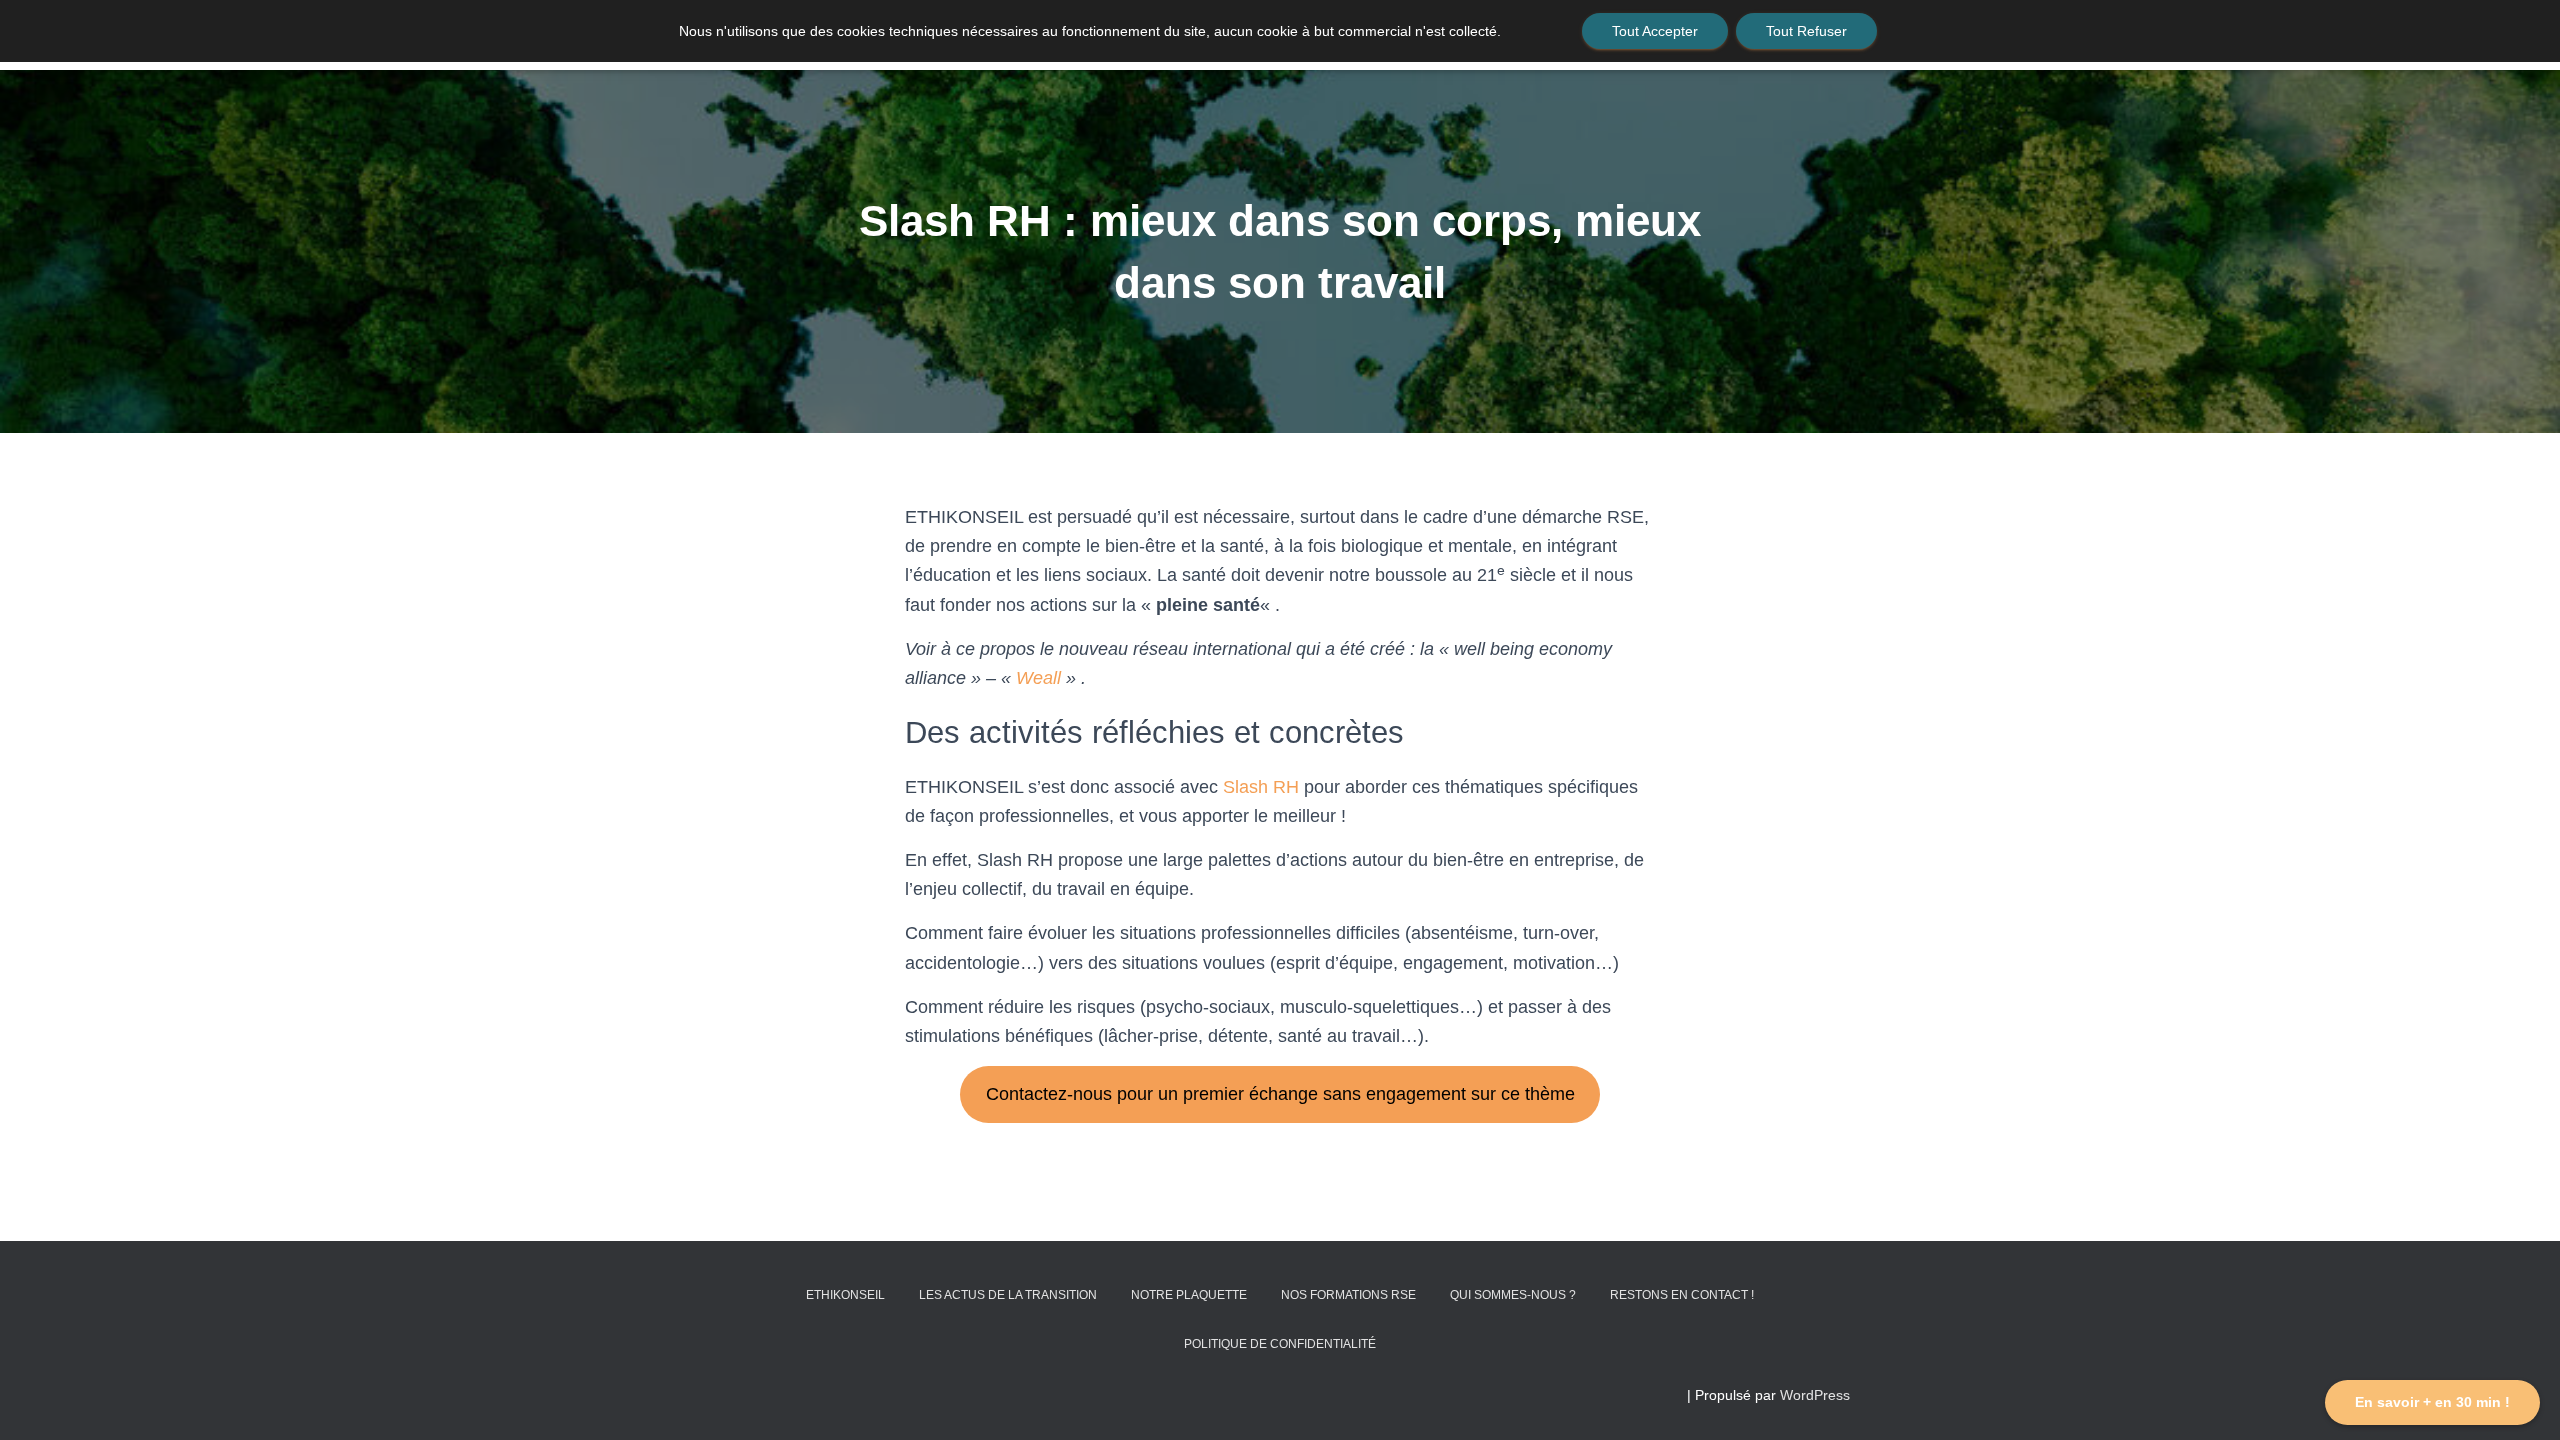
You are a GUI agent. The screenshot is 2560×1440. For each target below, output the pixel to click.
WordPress (1815, 1395)
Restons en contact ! (1682, 1295)
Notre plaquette (1189, 1295)
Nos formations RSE (1348, 1295)
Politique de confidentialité (1280, 1344)
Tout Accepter (1655, 31)
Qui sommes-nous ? (1513, 1295)
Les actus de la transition (1008, 1295)
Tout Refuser (1806, 31)
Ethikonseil (845, 1295)
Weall (1038, 678)
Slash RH (1261, 787)
